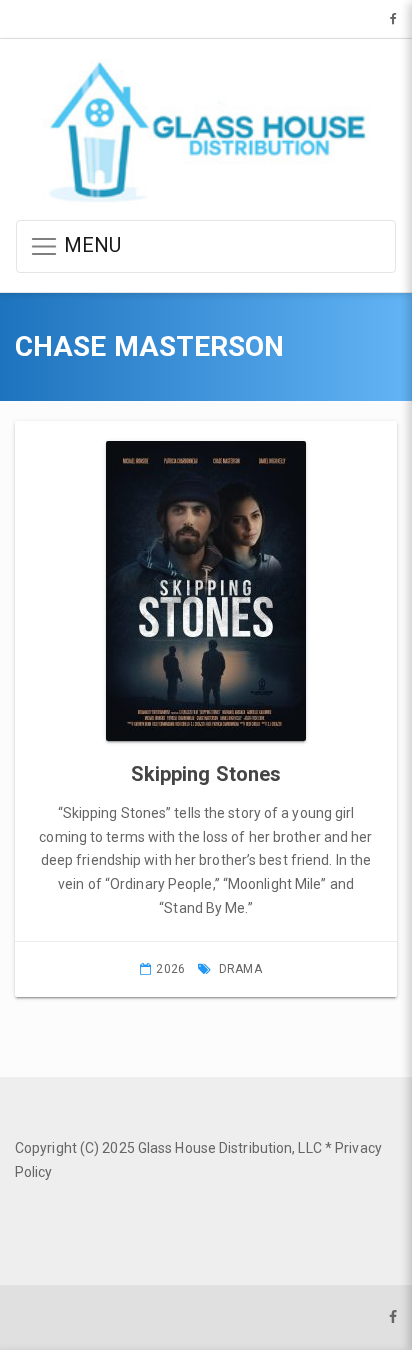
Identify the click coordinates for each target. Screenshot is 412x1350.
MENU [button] (90, 245)
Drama (240, 969)
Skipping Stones (206, 774)
